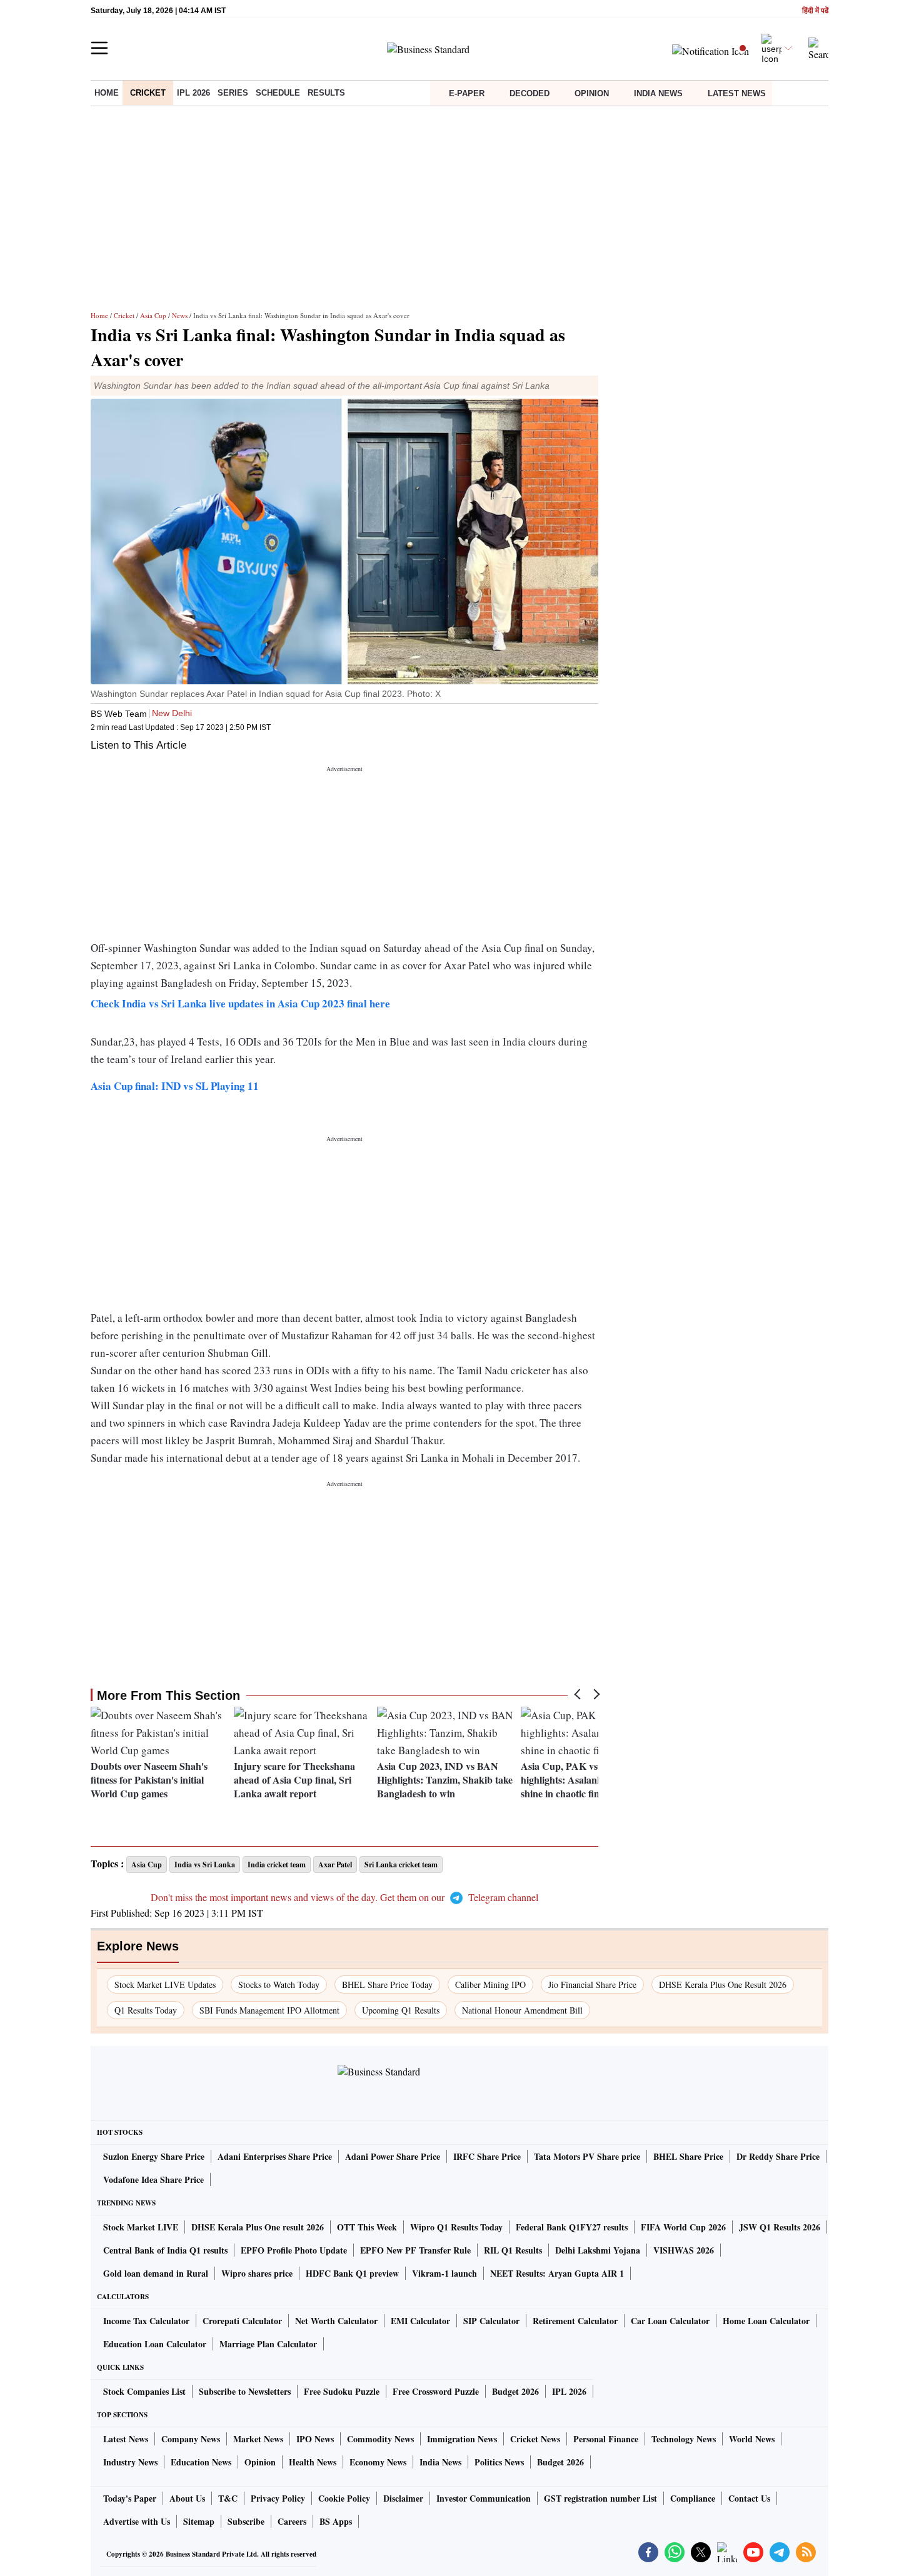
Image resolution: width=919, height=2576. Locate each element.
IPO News (315, 2439)
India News (658, 93)
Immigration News (462, 2439)
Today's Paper (130, 2498)
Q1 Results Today (146, 2010)
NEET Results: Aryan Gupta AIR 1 (557, 2273)
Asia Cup (153, 315)
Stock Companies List (144, 2391)
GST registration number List (600, 2498)
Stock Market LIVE (141, 2227)
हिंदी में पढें (815, 11)
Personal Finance (606, 2439)
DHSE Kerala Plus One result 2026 (258, 2227)
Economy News (378, 2462)
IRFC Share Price (487, 2156)
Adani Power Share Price (393, 2156)
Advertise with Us (137, 2521)
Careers (292, 2521)
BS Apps (336, 2521)
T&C (228, 2498)
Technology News (684, 2439)
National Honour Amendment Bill (522, 2010)
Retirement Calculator (575, 2321)
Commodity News (380, 2439)
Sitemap (199, 2521)
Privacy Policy (278, 2498)
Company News (191, 2439)
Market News (258, 2439)
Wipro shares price (257, 2273)
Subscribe (246, 2521)
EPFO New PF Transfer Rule (415, 2250)
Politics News (499, 2462)
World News (752, 2439)
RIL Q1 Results (513, 2250)
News (180, 315)
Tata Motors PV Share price (587, 2156)
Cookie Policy (344, 2498)
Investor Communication (484, 2498)
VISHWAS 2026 (684, 2250)
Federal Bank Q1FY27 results (572, 2227)
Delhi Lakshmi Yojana (598, 2250)
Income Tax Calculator (146, 2321)
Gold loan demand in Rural (156, 2273)
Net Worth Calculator (336, 2321)
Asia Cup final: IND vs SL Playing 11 (175, 1086)
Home (107, 93)
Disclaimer (403, 2498)
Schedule (278, 93)
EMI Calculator (420, 2321)
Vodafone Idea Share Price (153, 2179)
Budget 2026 (515, 2391)
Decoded (530, 93)
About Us (187, 2498)
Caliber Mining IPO (490, 1984)
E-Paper (467, 93)
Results (326, 93)
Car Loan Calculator (670, 2321)
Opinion (592, 93)
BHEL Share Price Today (387, 1984)
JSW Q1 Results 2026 (780, 2227)
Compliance (693, 2498)
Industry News (130, 2462)
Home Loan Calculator (766, 2321)
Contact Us (749, 2498)
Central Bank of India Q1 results (165, 2250)
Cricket (148, 93)
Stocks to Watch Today (279, 1984)
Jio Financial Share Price (592, 1984)
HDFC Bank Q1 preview (352, 2273)
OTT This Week (367, 2227)
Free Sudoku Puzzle (342, 2391)
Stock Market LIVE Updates (165, 1984)
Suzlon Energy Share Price (154, 2156)
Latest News (737, 93)
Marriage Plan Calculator (268, 2344)
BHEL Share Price (688, 2156)
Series (233, 93)
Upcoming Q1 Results (401, 2010)
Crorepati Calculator (242, 2321)
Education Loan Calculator (155, 2344)
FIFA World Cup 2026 (683, 2227)
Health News (313, 2462)
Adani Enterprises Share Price (275, 2156)
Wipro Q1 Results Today (456, 2227)
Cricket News (535, 2439)
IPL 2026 (193, 93)
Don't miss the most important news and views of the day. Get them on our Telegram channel (344, 1897)
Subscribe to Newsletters (245, 2391)
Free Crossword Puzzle (436, 2391)
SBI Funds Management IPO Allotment (269, 2010)
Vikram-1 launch (444, 2273)
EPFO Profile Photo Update (294, 2250)
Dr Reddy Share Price (778, 2156)
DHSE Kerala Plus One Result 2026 (723, 1984)
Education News (201, 2462)
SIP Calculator (491, 2321)
